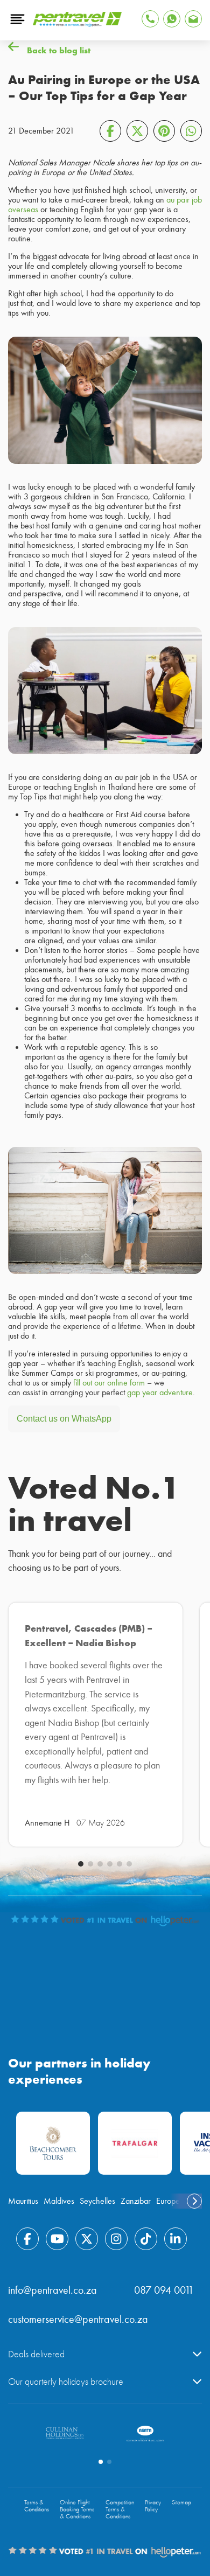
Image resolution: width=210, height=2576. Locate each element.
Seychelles (97, 2201)
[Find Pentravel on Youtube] (57, 2239)
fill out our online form (109, 1383)
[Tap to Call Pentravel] (150, 19)
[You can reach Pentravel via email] (193, 19)
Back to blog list (59, 50)
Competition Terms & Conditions (120, 2509)
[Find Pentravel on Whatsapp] (172, 19)
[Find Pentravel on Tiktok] (146, 2239)
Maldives (59, 2201)
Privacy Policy (153, 2506)
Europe (168, 2201)
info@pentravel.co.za (52, 2290)
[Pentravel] (77, 24)
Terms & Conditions (37, 2506)
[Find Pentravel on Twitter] (87, 2239)
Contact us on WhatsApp (64, 1419)
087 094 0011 (164, 2290)
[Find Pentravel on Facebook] (27, 2239)
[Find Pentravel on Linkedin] (176, 2239)
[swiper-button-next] (194, 2201)
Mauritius (23, 2201)
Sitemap (181, 2502)
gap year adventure (160, 1393)
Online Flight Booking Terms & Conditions (77, 2509)
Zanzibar (136, 2201)
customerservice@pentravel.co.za (78, 2319)
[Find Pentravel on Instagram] (116, 2239)
